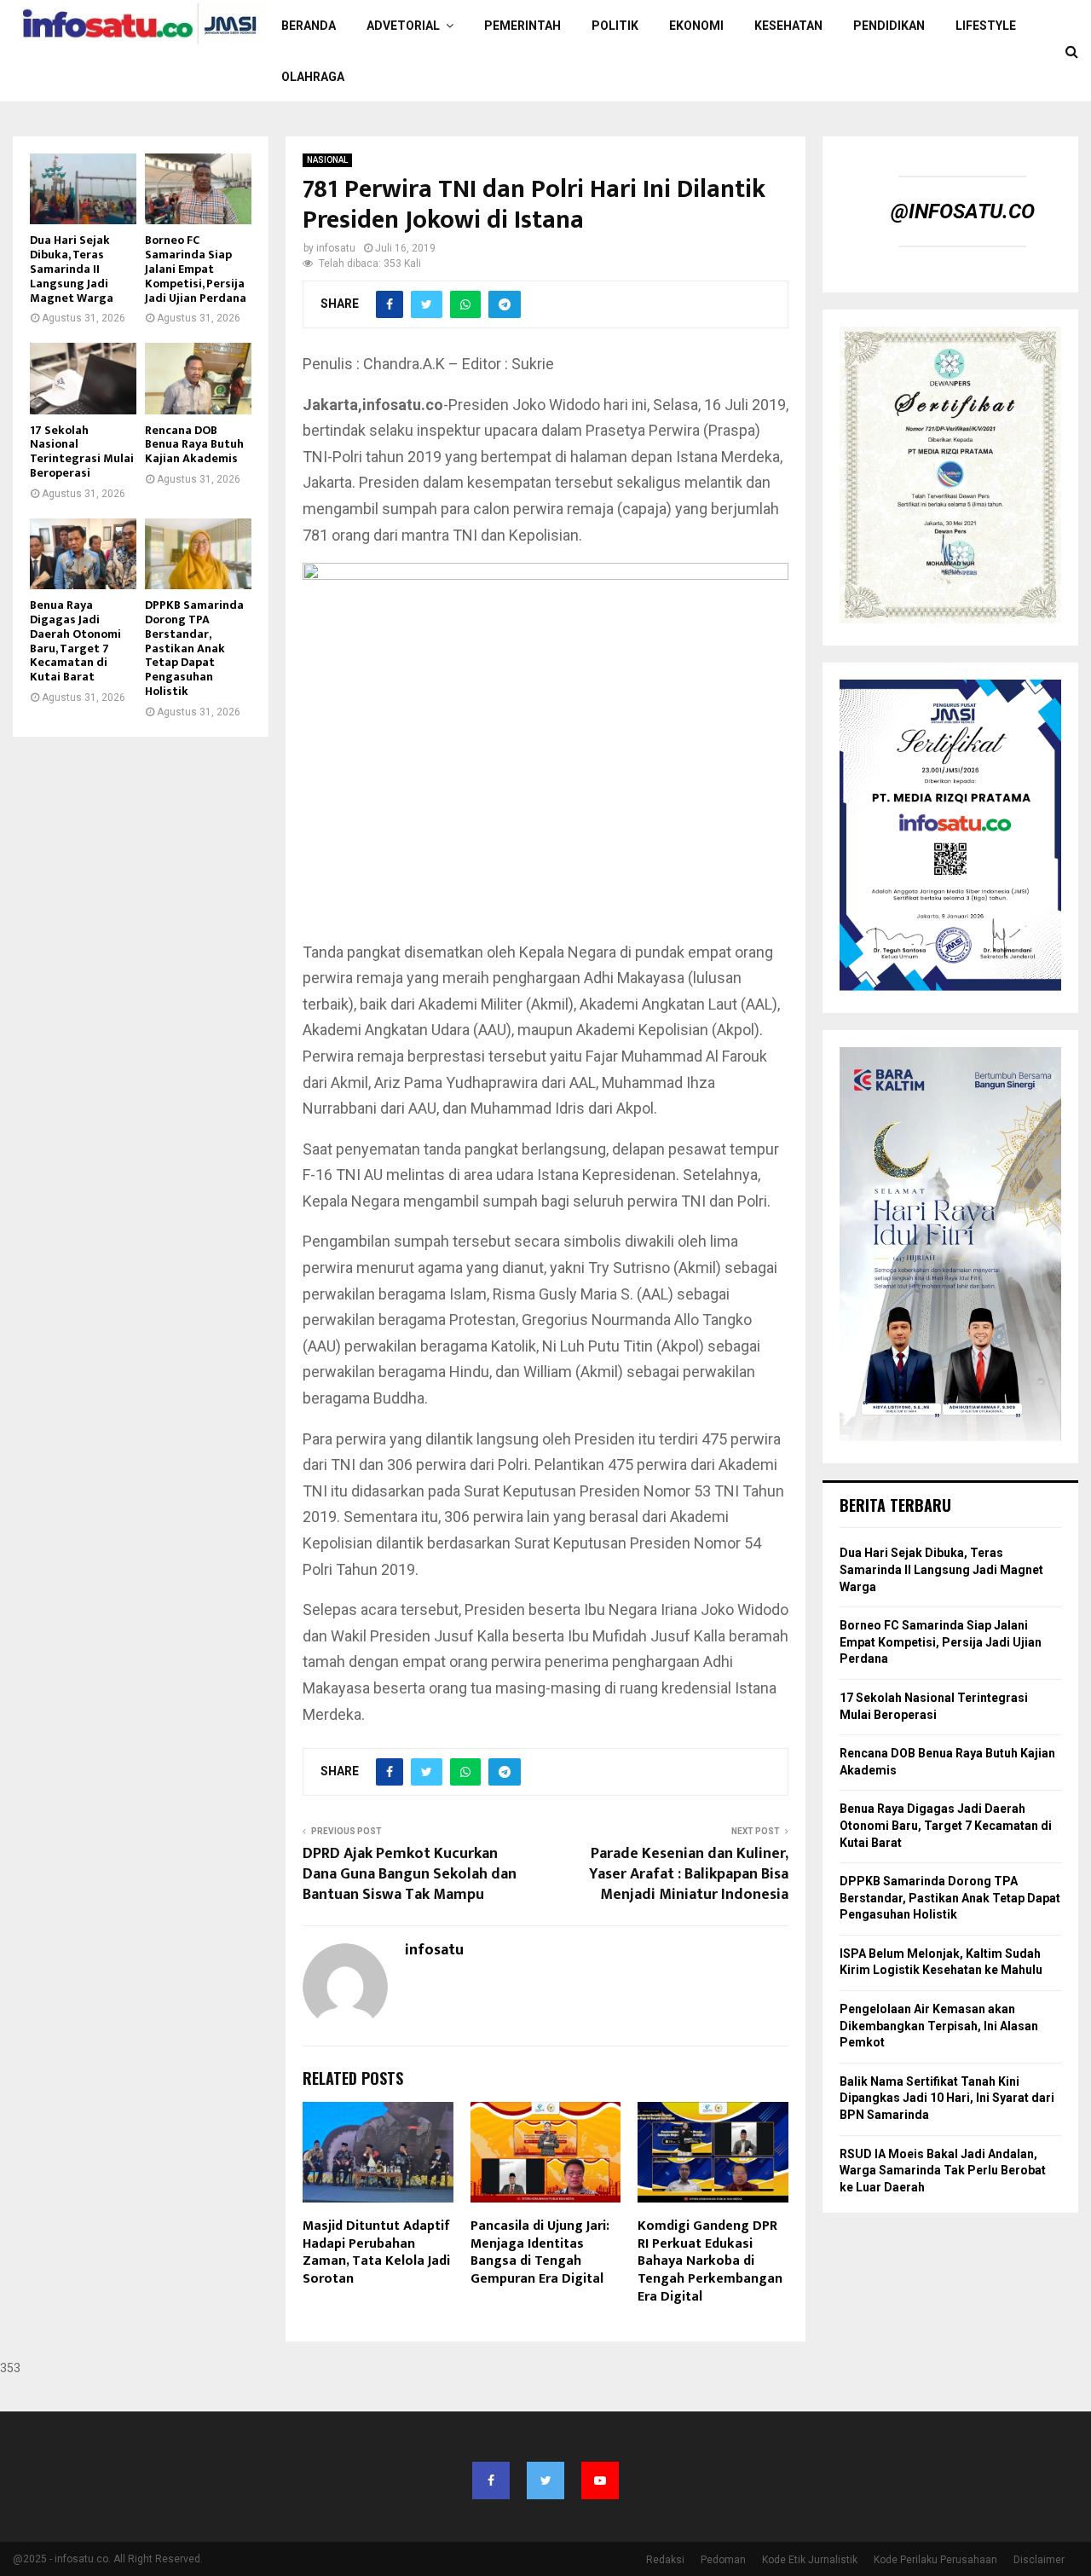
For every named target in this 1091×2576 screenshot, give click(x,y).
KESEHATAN (788, 26)
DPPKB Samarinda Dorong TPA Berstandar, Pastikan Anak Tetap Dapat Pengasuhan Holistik (194, 648)
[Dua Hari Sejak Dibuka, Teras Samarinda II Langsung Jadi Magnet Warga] (83, 189)
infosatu (336, 248)
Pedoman (723, 2560)
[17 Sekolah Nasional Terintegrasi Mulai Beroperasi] (83, 378)
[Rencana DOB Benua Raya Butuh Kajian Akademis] (198, 378)
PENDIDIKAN (889, 26)
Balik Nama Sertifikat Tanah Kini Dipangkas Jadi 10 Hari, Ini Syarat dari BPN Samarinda (947, 2098)
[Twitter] (545, 2480)
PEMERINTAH (522, 26)
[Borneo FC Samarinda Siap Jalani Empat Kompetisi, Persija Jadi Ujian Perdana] (198, 189)
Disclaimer (1039, 2560)
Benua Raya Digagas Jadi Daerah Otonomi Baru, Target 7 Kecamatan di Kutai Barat (75, 641)
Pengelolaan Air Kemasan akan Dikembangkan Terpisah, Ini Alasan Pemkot (939, 2026)
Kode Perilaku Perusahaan (935, 2560)
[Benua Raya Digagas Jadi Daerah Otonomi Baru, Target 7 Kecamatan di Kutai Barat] (83, 554)
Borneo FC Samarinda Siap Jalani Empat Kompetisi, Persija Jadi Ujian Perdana (196, 269)
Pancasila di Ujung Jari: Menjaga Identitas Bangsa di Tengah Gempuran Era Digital (540, 2252)
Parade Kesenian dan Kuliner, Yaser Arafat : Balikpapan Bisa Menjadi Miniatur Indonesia (689, 1874)
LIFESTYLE (986, 26)
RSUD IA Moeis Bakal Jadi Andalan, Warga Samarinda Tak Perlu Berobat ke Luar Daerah (943, 2171)
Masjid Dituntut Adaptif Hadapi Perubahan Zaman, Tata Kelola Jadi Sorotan (376, 2252)
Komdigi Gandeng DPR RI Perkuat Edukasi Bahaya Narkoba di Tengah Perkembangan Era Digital (710, 2261)
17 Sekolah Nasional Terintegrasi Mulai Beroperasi (82, 452)
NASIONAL (327, 160)
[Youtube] (600, 2480)
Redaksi (665, 2560)
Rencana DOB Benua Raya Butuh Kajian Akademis (194, 445)
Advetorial (403, 26)
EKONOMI (696, 26)
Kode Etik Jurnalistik (810, 2560)
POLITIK (615, 26)
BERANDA (309, 26)
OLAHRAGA (313, 77)
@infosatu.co (963, 211)
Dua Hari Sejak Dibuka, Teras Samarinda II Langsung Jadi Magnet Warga (72, 269)
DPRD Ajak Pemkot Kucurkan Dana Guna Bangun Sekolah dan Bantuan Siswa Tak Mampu (410, 1874)
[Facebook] (491, 2480)
